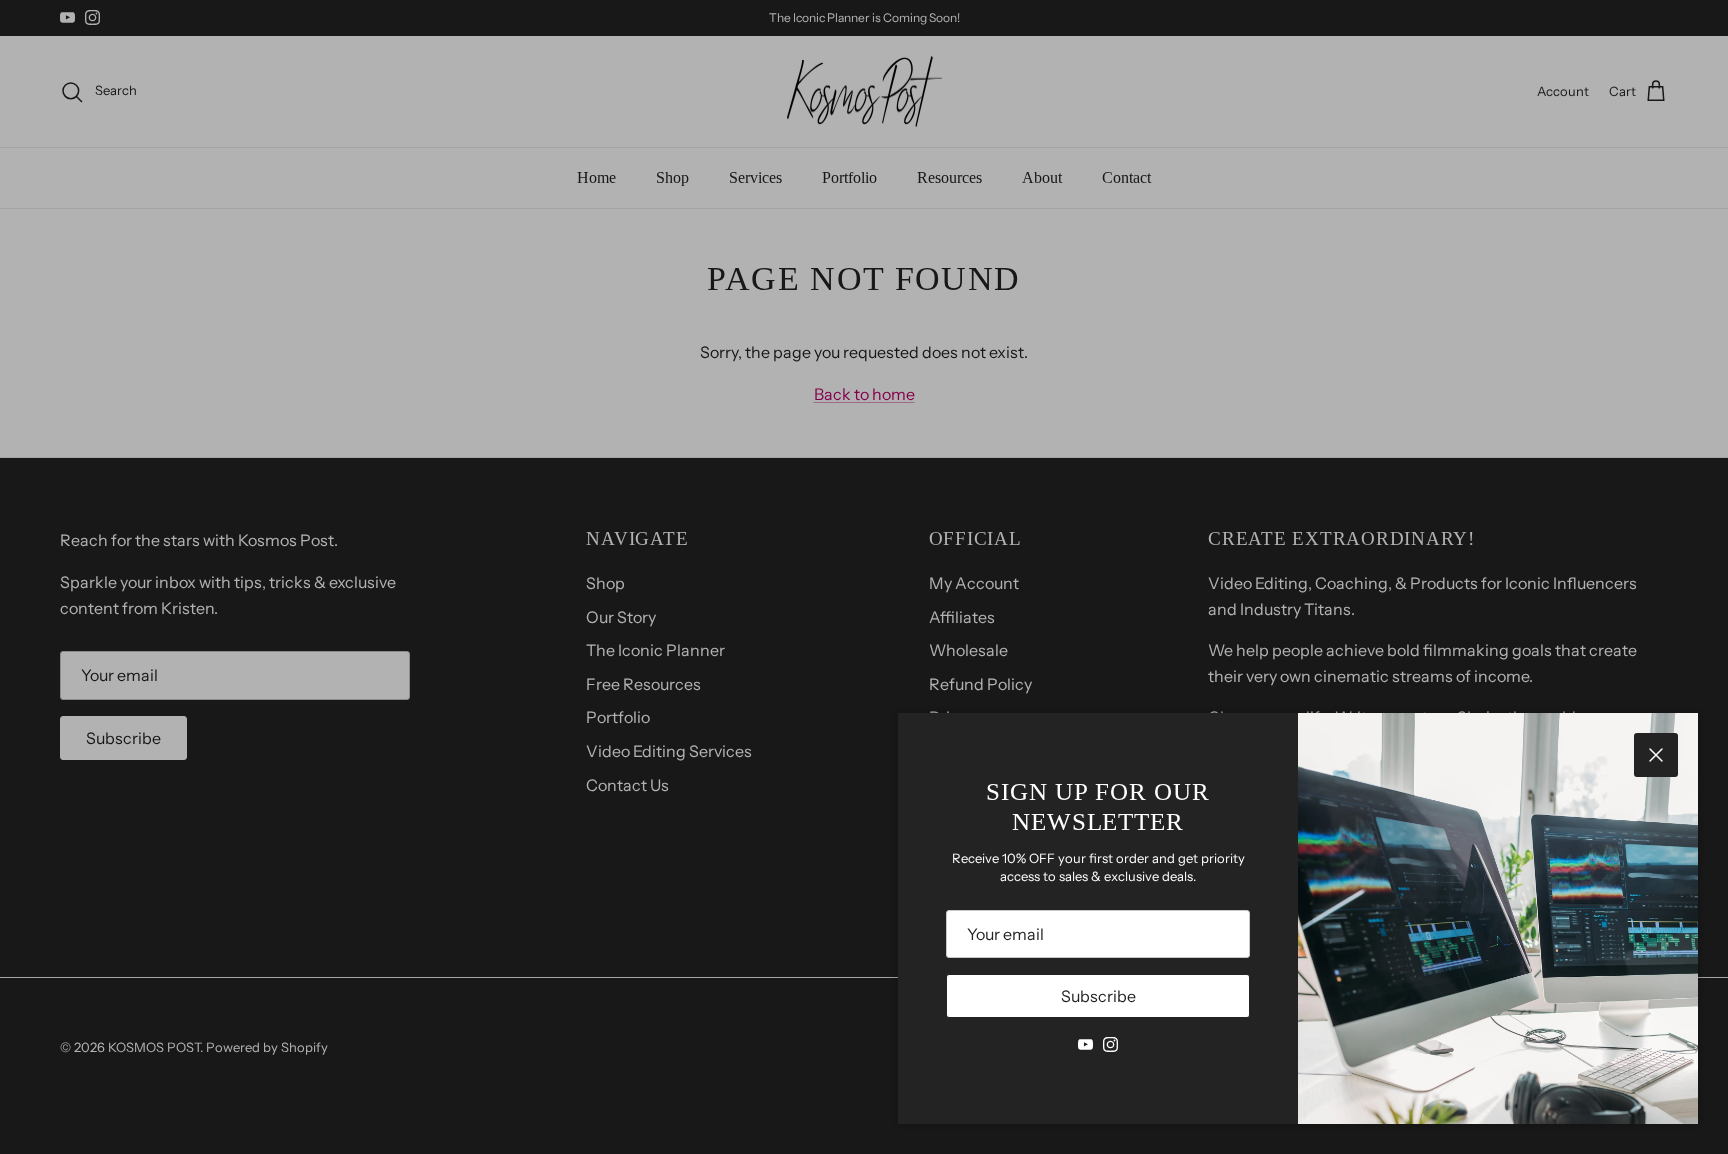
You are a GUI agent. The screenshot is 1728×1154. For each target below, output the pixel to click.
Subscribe (1098, 996)
